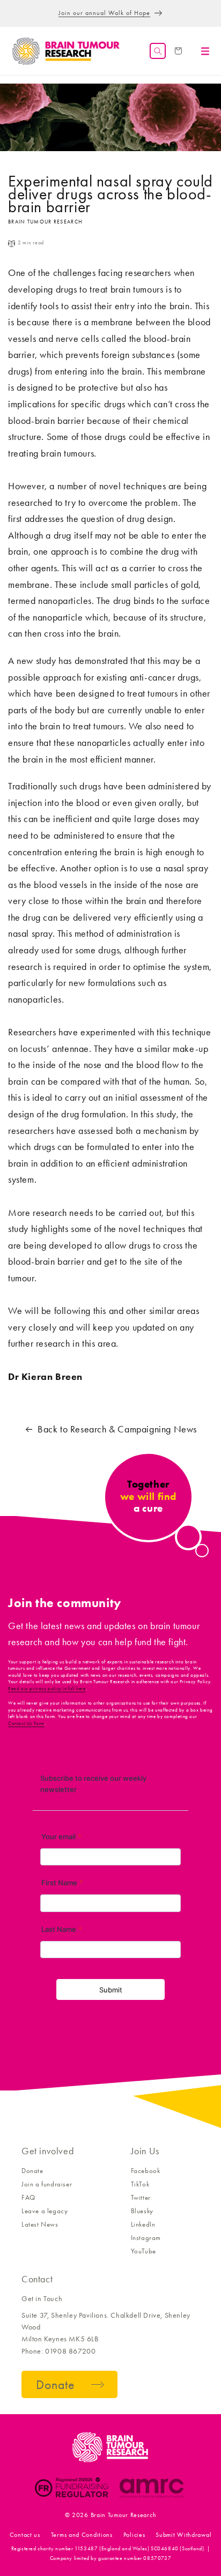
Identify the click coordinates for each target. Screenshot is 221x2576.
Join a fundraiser (47, 2184)
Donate (32, 2171)
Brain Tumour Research (124, 2515)
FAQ (28, 2197)
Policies (134, 2535)
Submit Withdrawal (183, 2535)
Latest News (40, 2224)
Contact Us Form (26, 1723)
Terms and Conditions (82, 2535)
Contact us (25, 2535)
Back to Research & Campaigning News (117, 1429)
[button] (158, 51)
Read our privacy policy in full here (47, 1689)
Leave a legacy (45, 2211)
